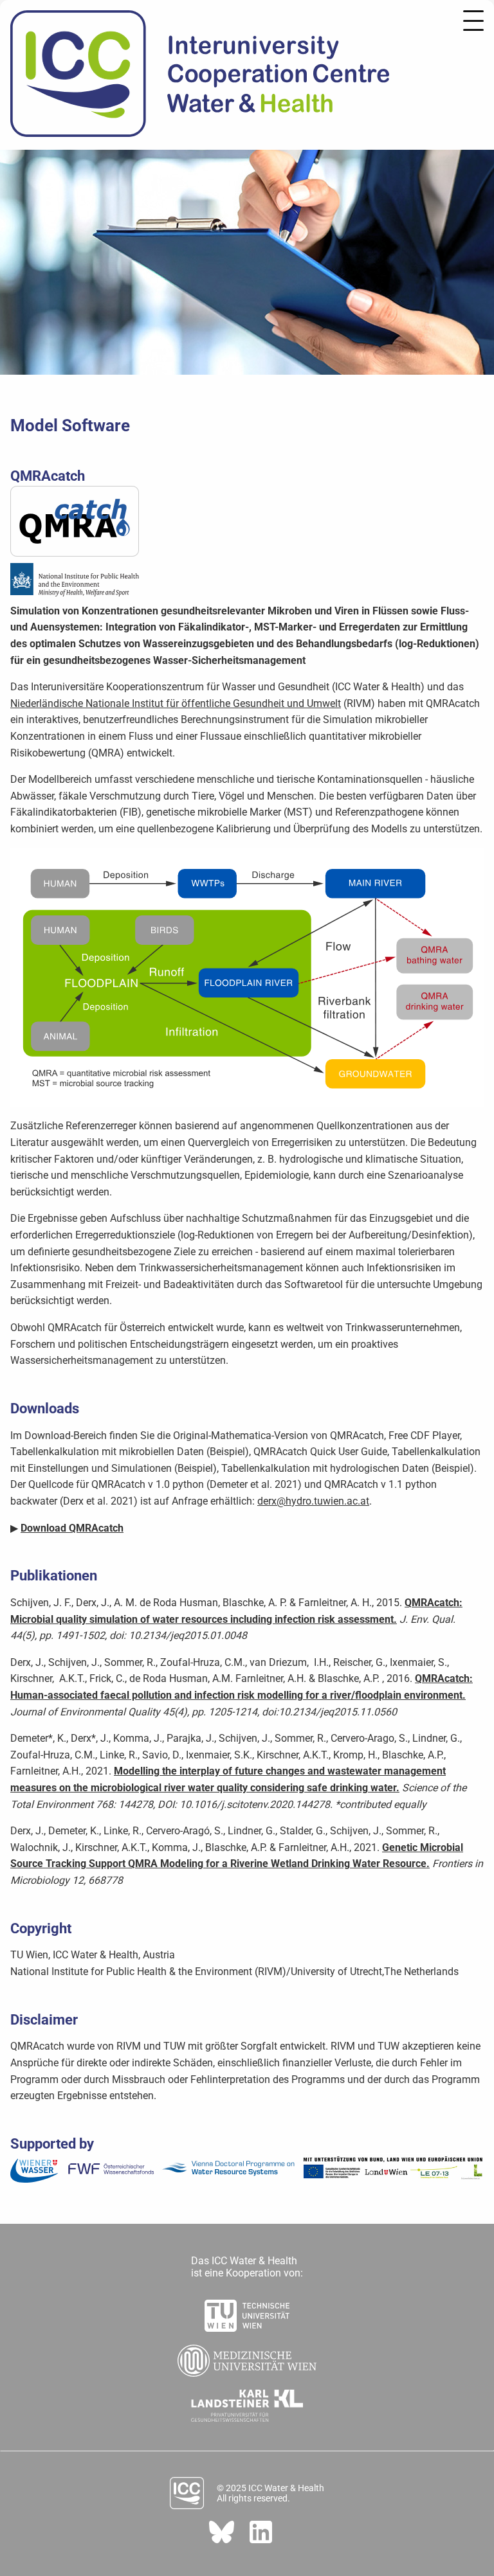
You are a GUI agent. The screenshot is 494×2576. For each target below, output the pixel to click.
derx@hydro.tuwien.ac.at (313, 1501)
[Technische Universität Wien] (247, 2312)
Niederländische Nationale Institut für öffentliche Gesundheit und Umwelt (176, 703)
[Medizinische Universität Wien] (247, 2357)
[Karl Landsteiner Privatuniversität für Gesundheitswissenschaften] (247, 2402)
